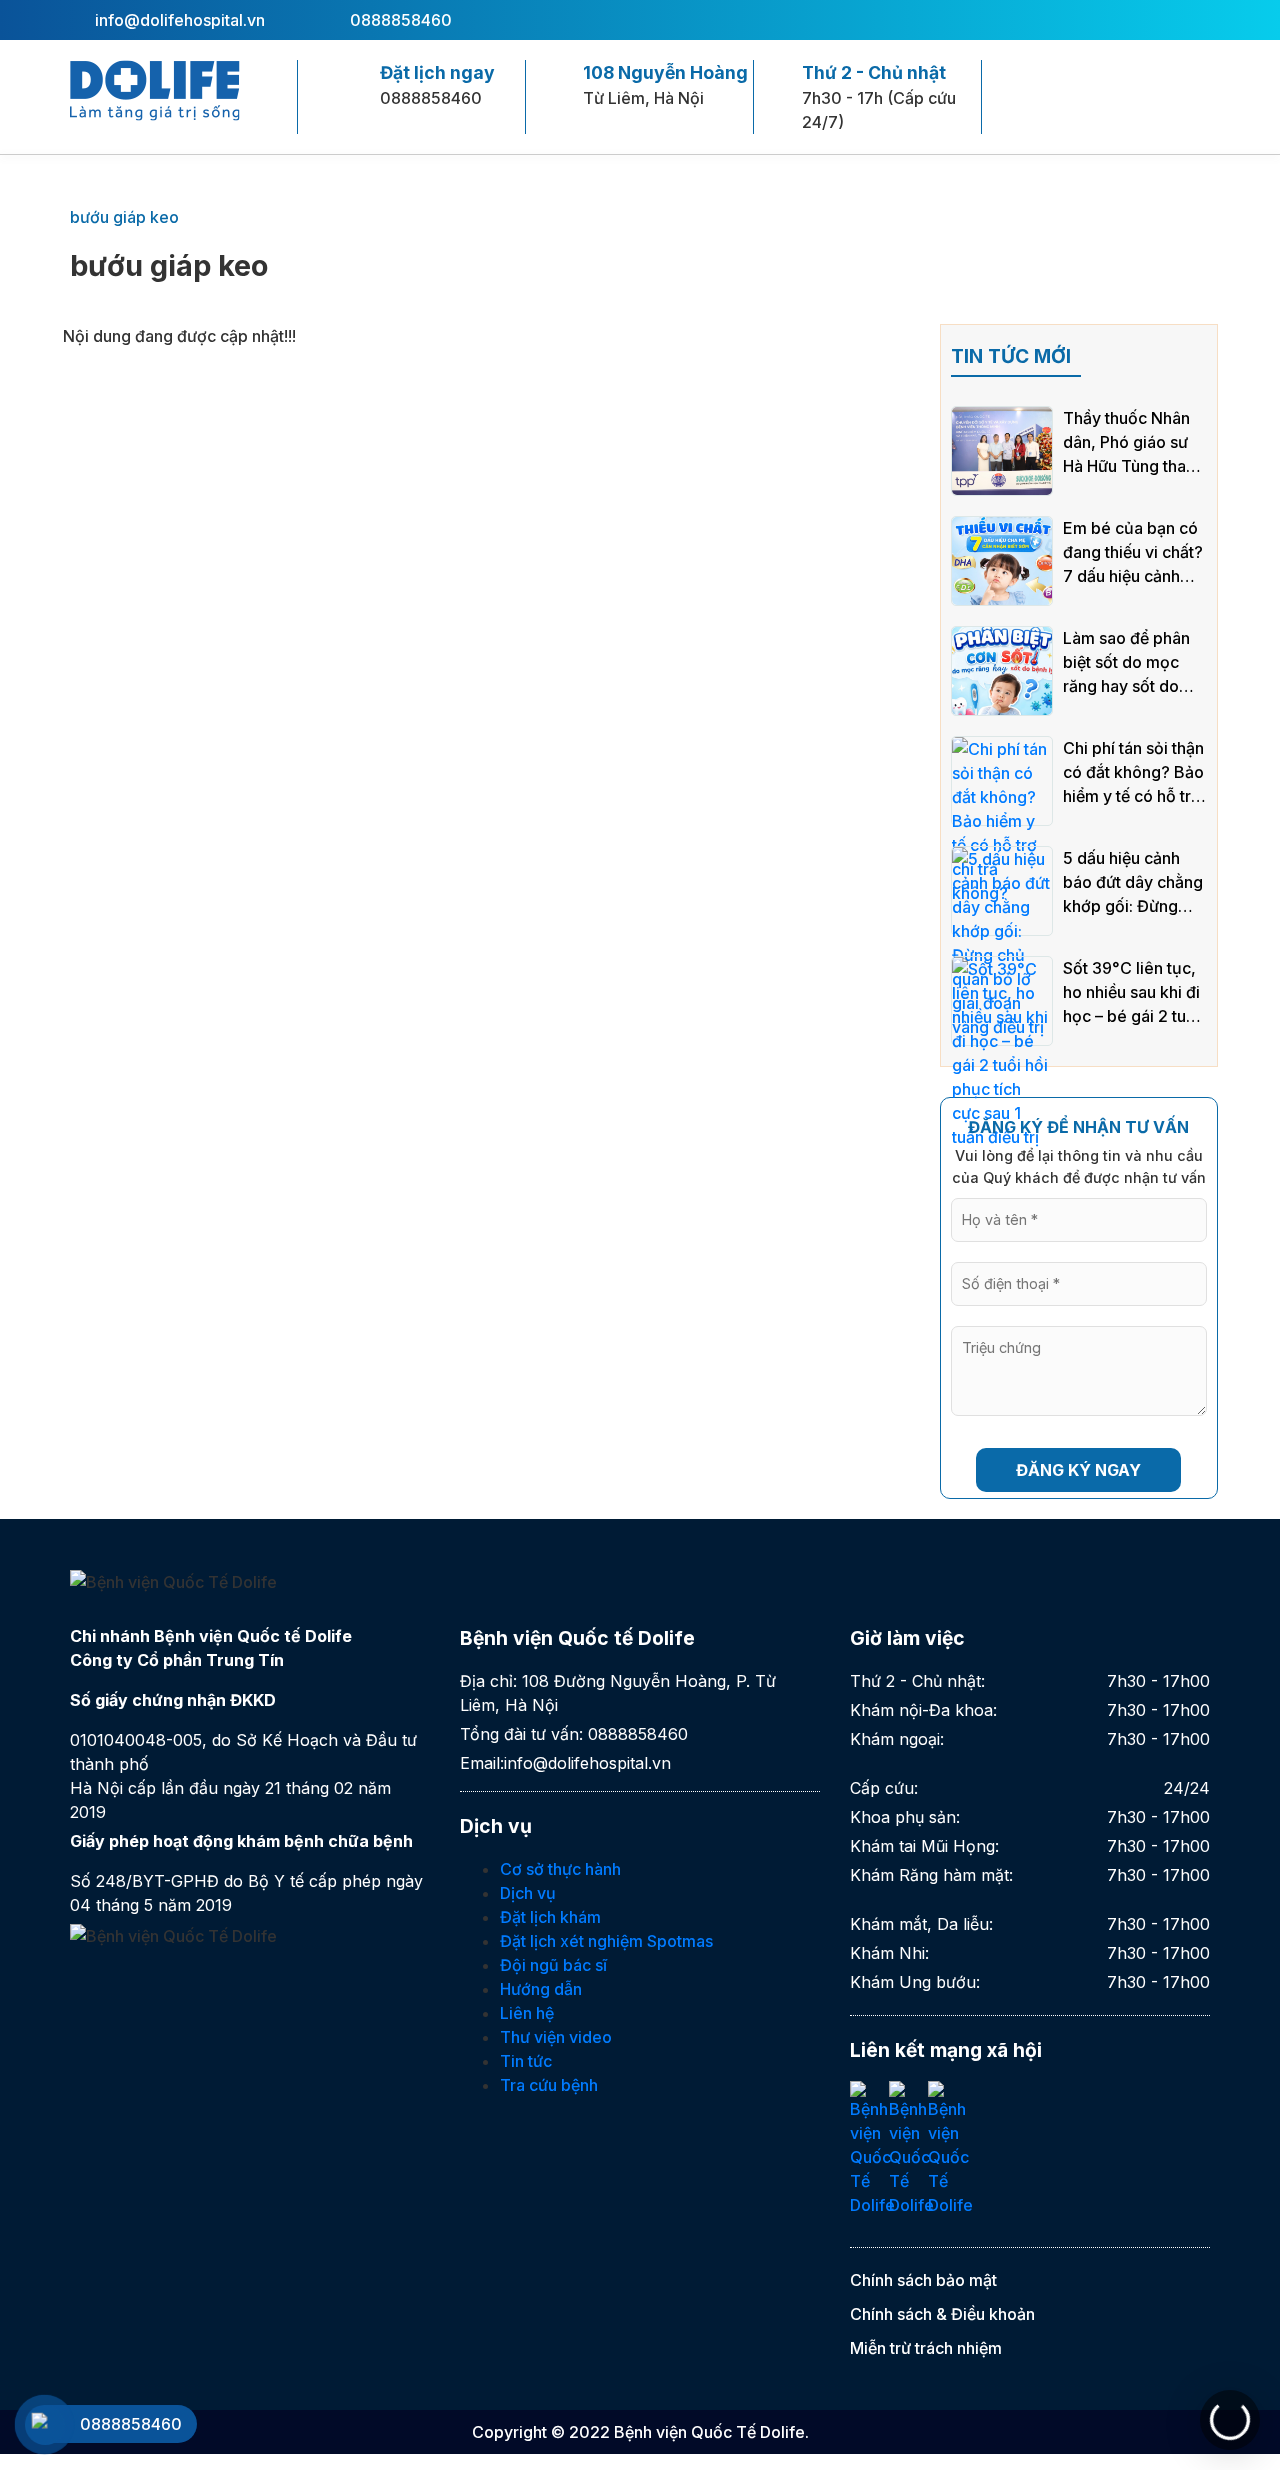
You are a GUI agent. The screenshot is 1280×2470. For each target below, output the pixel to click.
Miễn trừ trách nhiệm (926, 2348)
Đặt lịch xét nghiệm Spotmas (606, 1941)
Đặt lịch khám (550, 1917)
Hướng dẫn (541, 1989)
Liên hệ (527, 2013)
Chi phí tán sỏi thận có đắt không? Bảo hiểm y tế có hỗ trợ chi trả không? (1133, 773)
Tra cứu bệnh (549, 2085)
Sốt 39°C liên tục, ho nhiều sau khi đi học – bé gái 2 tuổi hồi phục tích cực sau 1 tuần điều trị (1131, 993)
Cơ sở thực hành (560, 1869)
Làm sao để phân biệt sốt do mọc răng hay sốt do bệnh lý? (1126, 663)
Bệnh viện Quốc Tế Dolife (709, 2432)
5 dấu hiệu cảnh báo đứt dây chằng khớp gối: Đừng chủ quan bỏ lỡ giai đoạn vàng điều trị (1134, 883)
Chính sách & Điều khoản (942, 2314)
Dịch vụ (528, 1893)
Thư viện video (556, 2037)
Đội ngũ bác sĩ (553, 1965)
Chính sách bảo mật (923, 2280)
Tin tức (526, 2061)
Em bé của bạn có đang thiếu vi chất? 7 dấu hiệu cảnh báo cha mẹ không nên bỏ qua (1133, 553)
